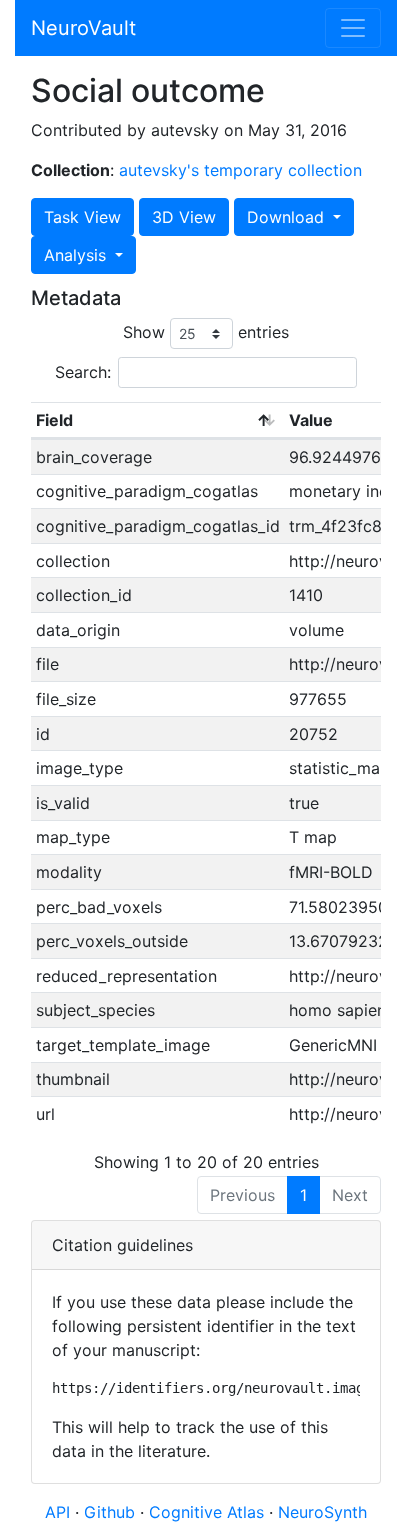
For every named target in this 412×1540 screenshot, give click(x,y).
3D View (184, 217)
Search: (83, 372)
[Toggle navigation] (353, 28)
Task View (82, 217)
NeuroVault (83, 28)
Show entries (206, 332)
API (57, 1512)
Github (112, 1512)
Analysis (77, 255)
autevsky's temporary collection (240, 170)
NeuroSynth (322, 1512)
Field (54, 420)
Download (288, 217)
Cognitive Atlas (209, 1512)
